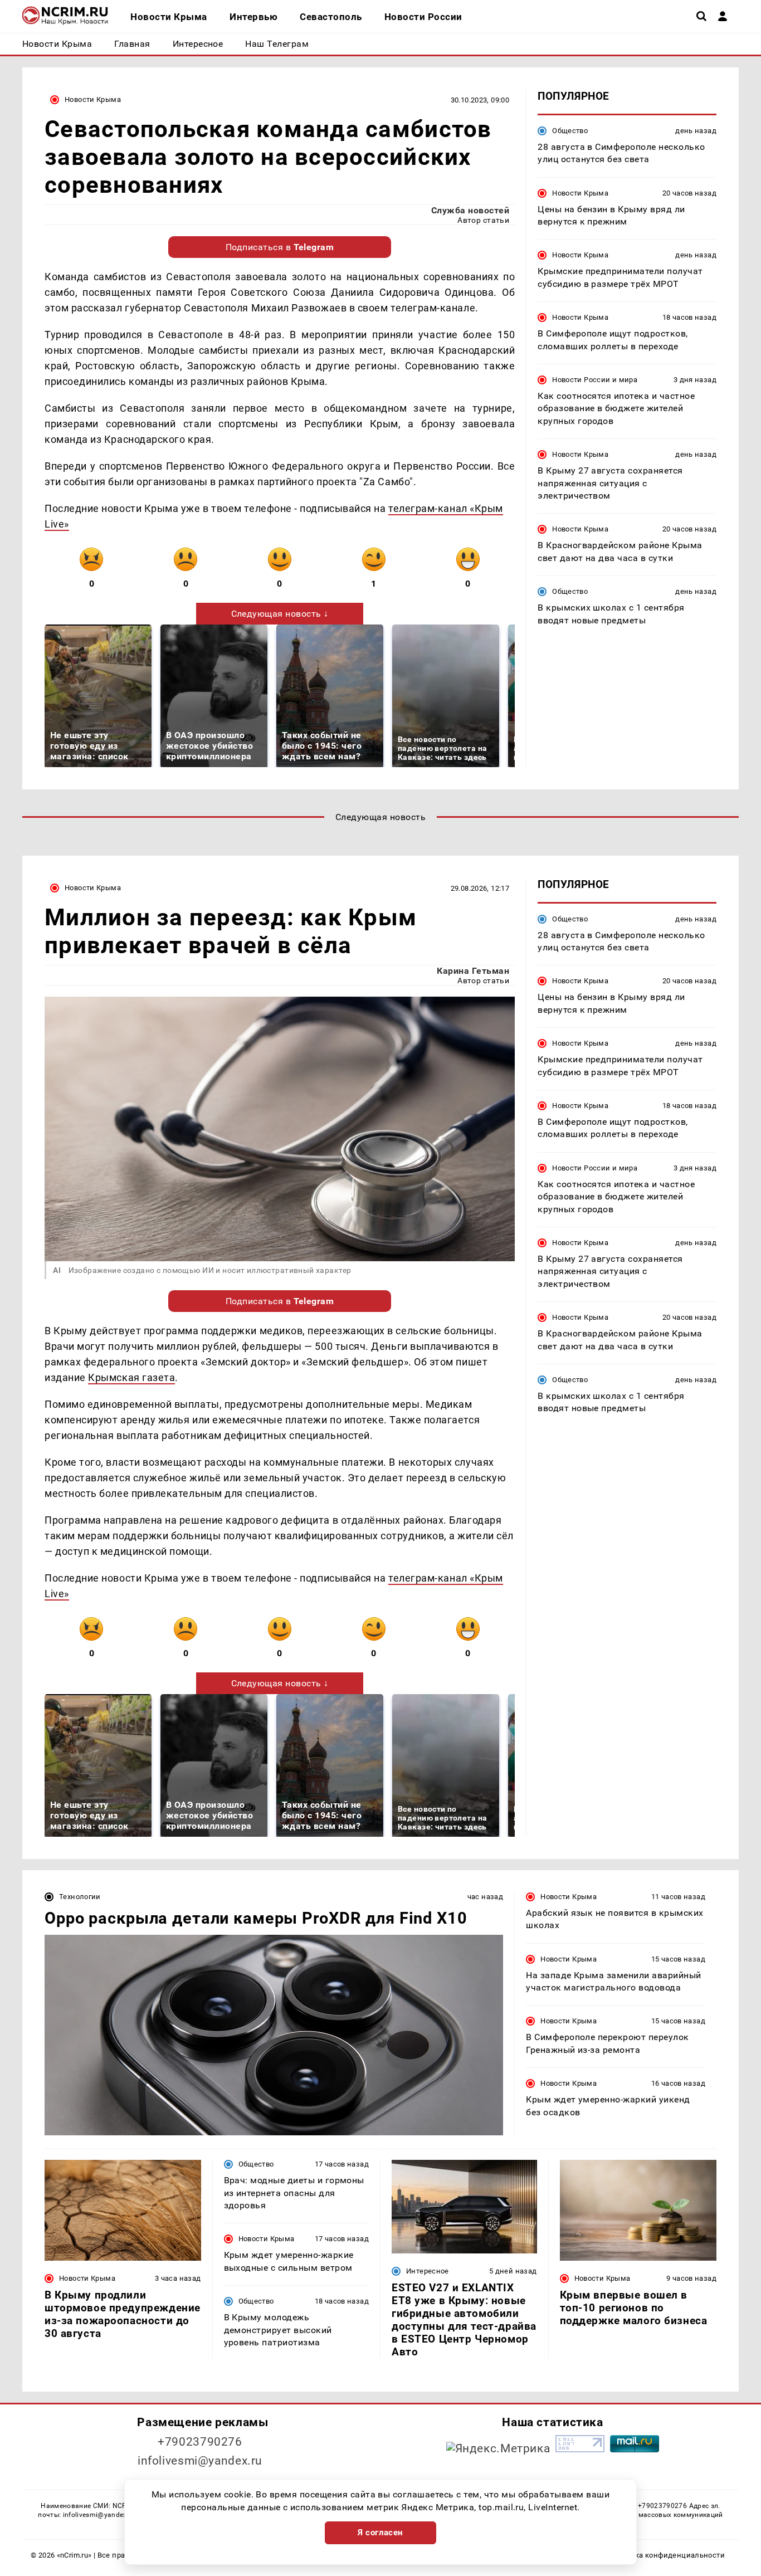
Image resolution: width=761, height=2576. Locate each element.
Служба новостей (470, 210)
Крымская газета (131, 1377)
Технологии (80, 1897)
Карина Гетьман (473, 971)
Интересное (428, 2271)
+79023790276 (200, 2442)
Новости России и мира (595, 380)
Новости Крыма (93, 99)
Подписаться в (280, 247)
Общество (570, 131)
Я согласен (380, 2533)
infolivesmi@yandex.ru (200, 2461)
